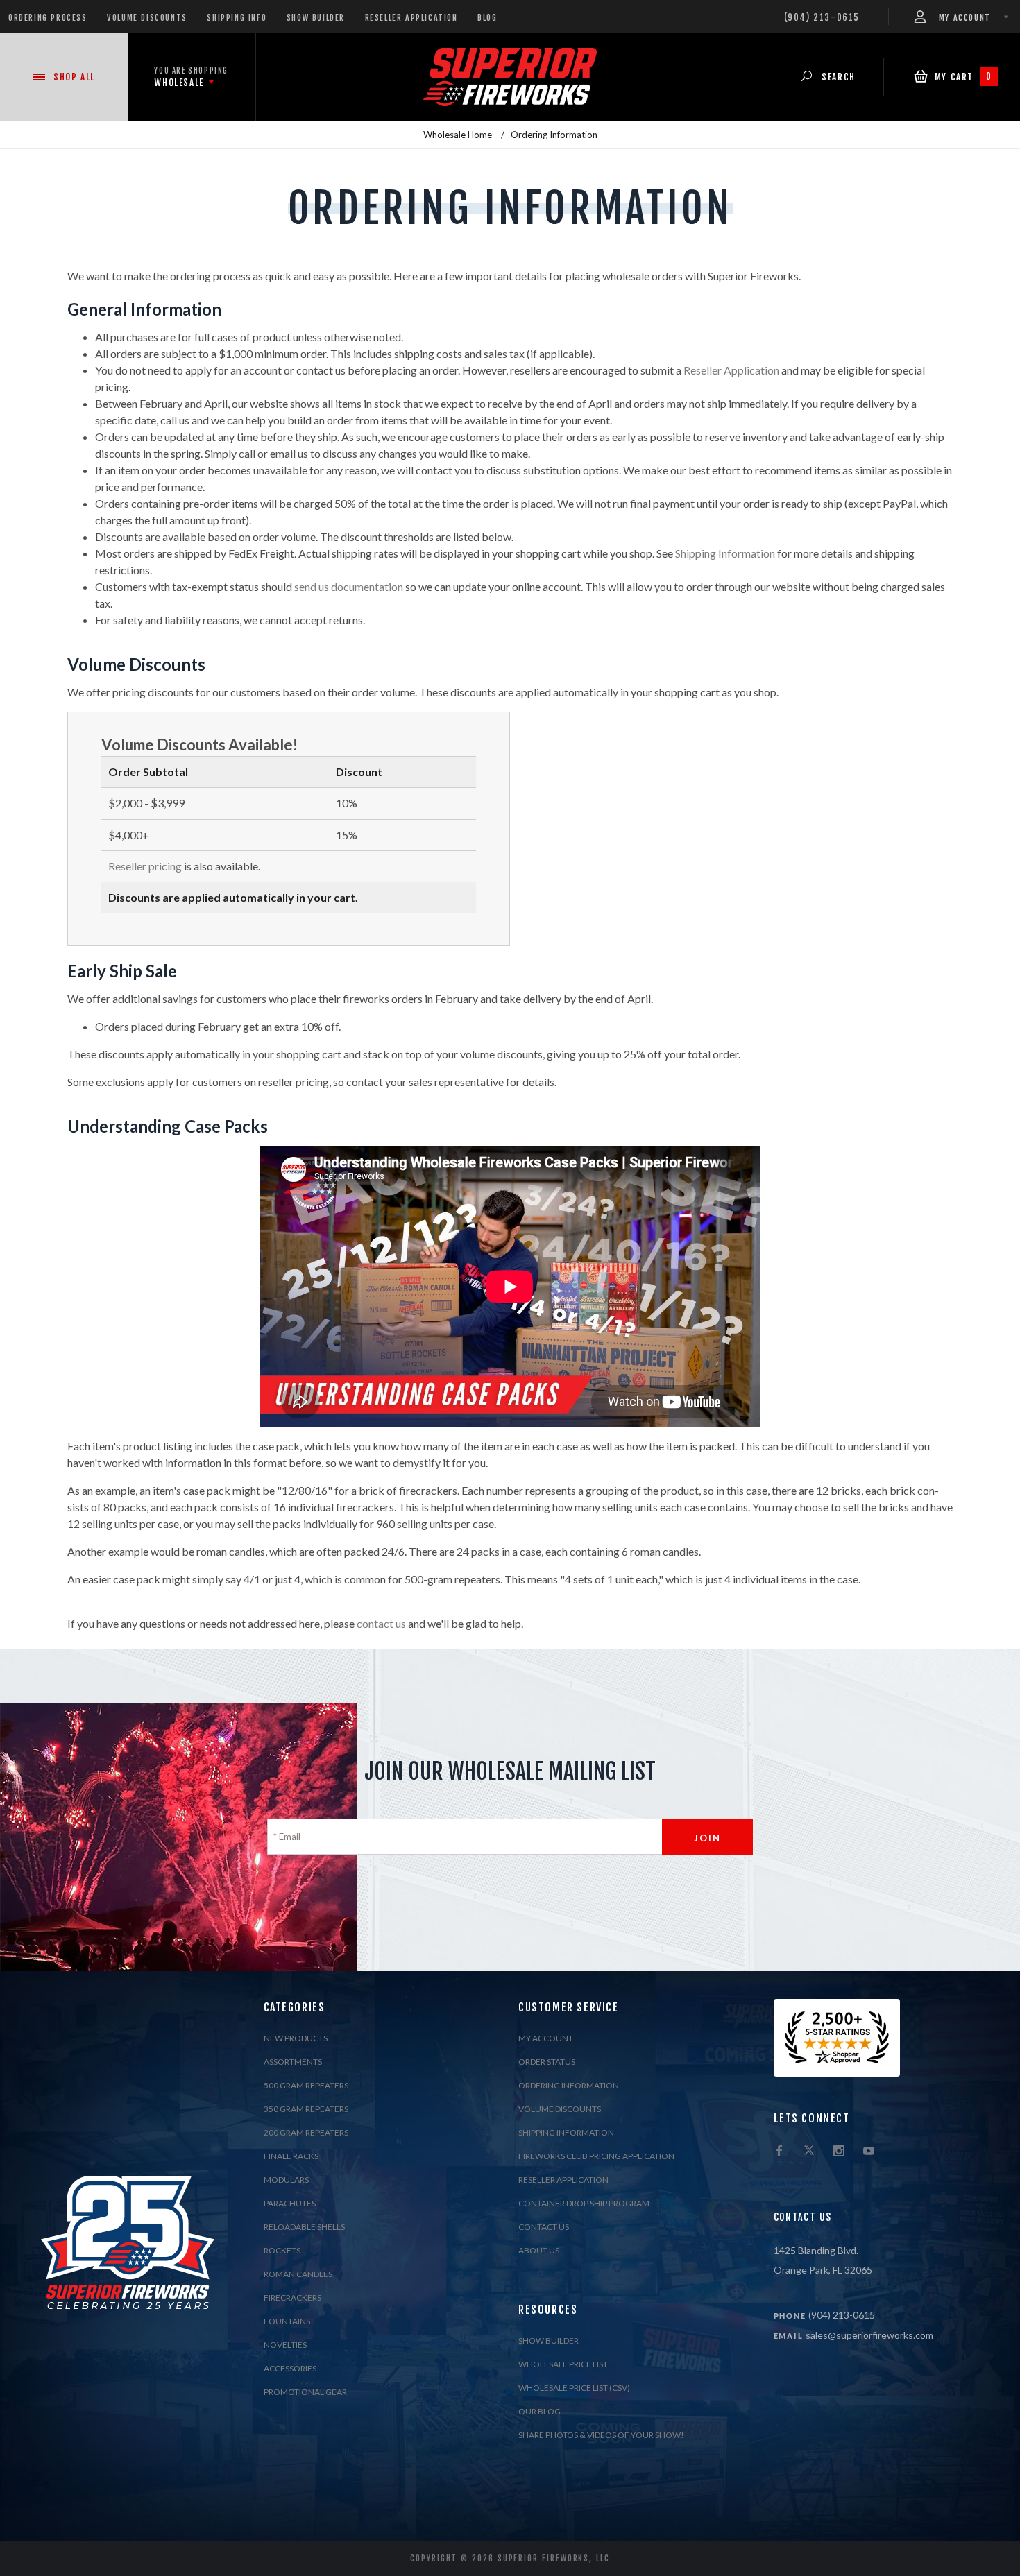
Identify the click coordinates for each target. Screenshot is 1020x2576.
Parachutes (290, 2203)
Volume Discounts (147, 18)
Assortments (293, 2062)
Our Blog (539, 2411)
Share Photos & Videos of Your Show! (601, 2435)
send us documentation (349, 586)
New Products (296, 2038)
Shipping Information (725, 553)
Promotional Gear (305, 2392)
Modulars (286, 2180)
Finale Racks (291, 2156)
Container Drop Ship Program (584, 2203)
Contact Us (544, 2227)
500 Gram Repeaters (306, 2085)
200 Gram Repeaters (306, 2132)
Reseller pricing (145, 866)
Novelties (285, 2345)
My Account (546, 2038)
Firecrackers (292, 2298)
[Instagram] (839, 2152)
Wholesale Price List (563, 2364)
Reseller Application (411, 18)
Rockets (282, 2250)
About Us (539, 2250)
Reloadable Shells (304, 2227)
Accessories (290, 2368)
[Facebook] (779, 2152)
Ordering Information (569, 2085)
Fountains (287, 2321)
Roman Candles (298, 2274)
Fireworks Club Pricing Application (596, 2156)
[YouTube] (869, 2152)
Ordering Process (48, 18)
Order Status (547, 2062)
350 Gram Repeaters (306, 2109)
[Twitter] (809, 2152)
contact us (381, 1623)
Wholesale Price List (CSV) (574, 2388)
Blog (487, 18)
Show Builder (316, 18)
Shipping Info (237, 18)
